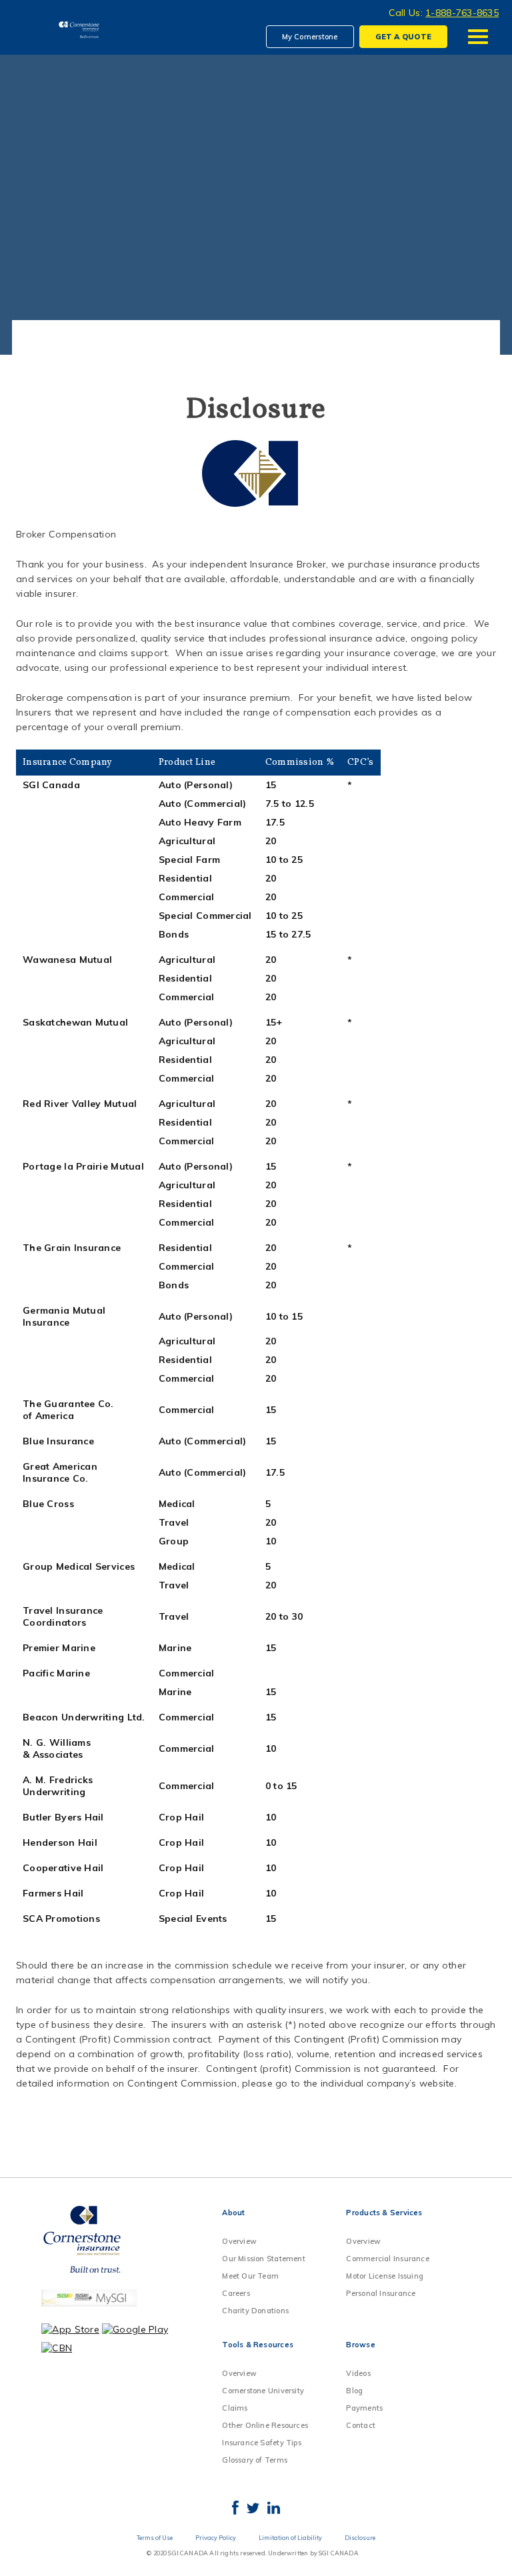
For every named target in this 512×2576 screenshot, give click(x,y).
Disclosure (360, 2538)
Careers (236, 2293)
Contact (361, 2425)
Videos (358, 2373)
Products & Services (384, 2213)
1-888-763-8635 (462, 13)
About (233, 2213)
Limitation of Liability (290, 2538)
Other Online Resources (265, 2425)
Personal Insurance (381, 2293)
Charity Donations (255, 2311)
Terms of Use (155, 2538)
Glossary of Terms (255, 2460)
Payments (364, 2408)
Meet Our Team (250, 2276)
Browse (360, 2345)
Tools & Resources (258, 2345)
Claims (235, 2408)
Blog (354, 2391)
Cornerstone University (263, 2391)
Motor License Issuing (385, 2276)
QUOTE (403, 37)
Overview (239, 2241)
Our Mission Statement (264, 2259)
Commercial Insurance (387, 2259)
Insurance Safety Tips (262, 2443)
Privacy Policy (216, 2538)
